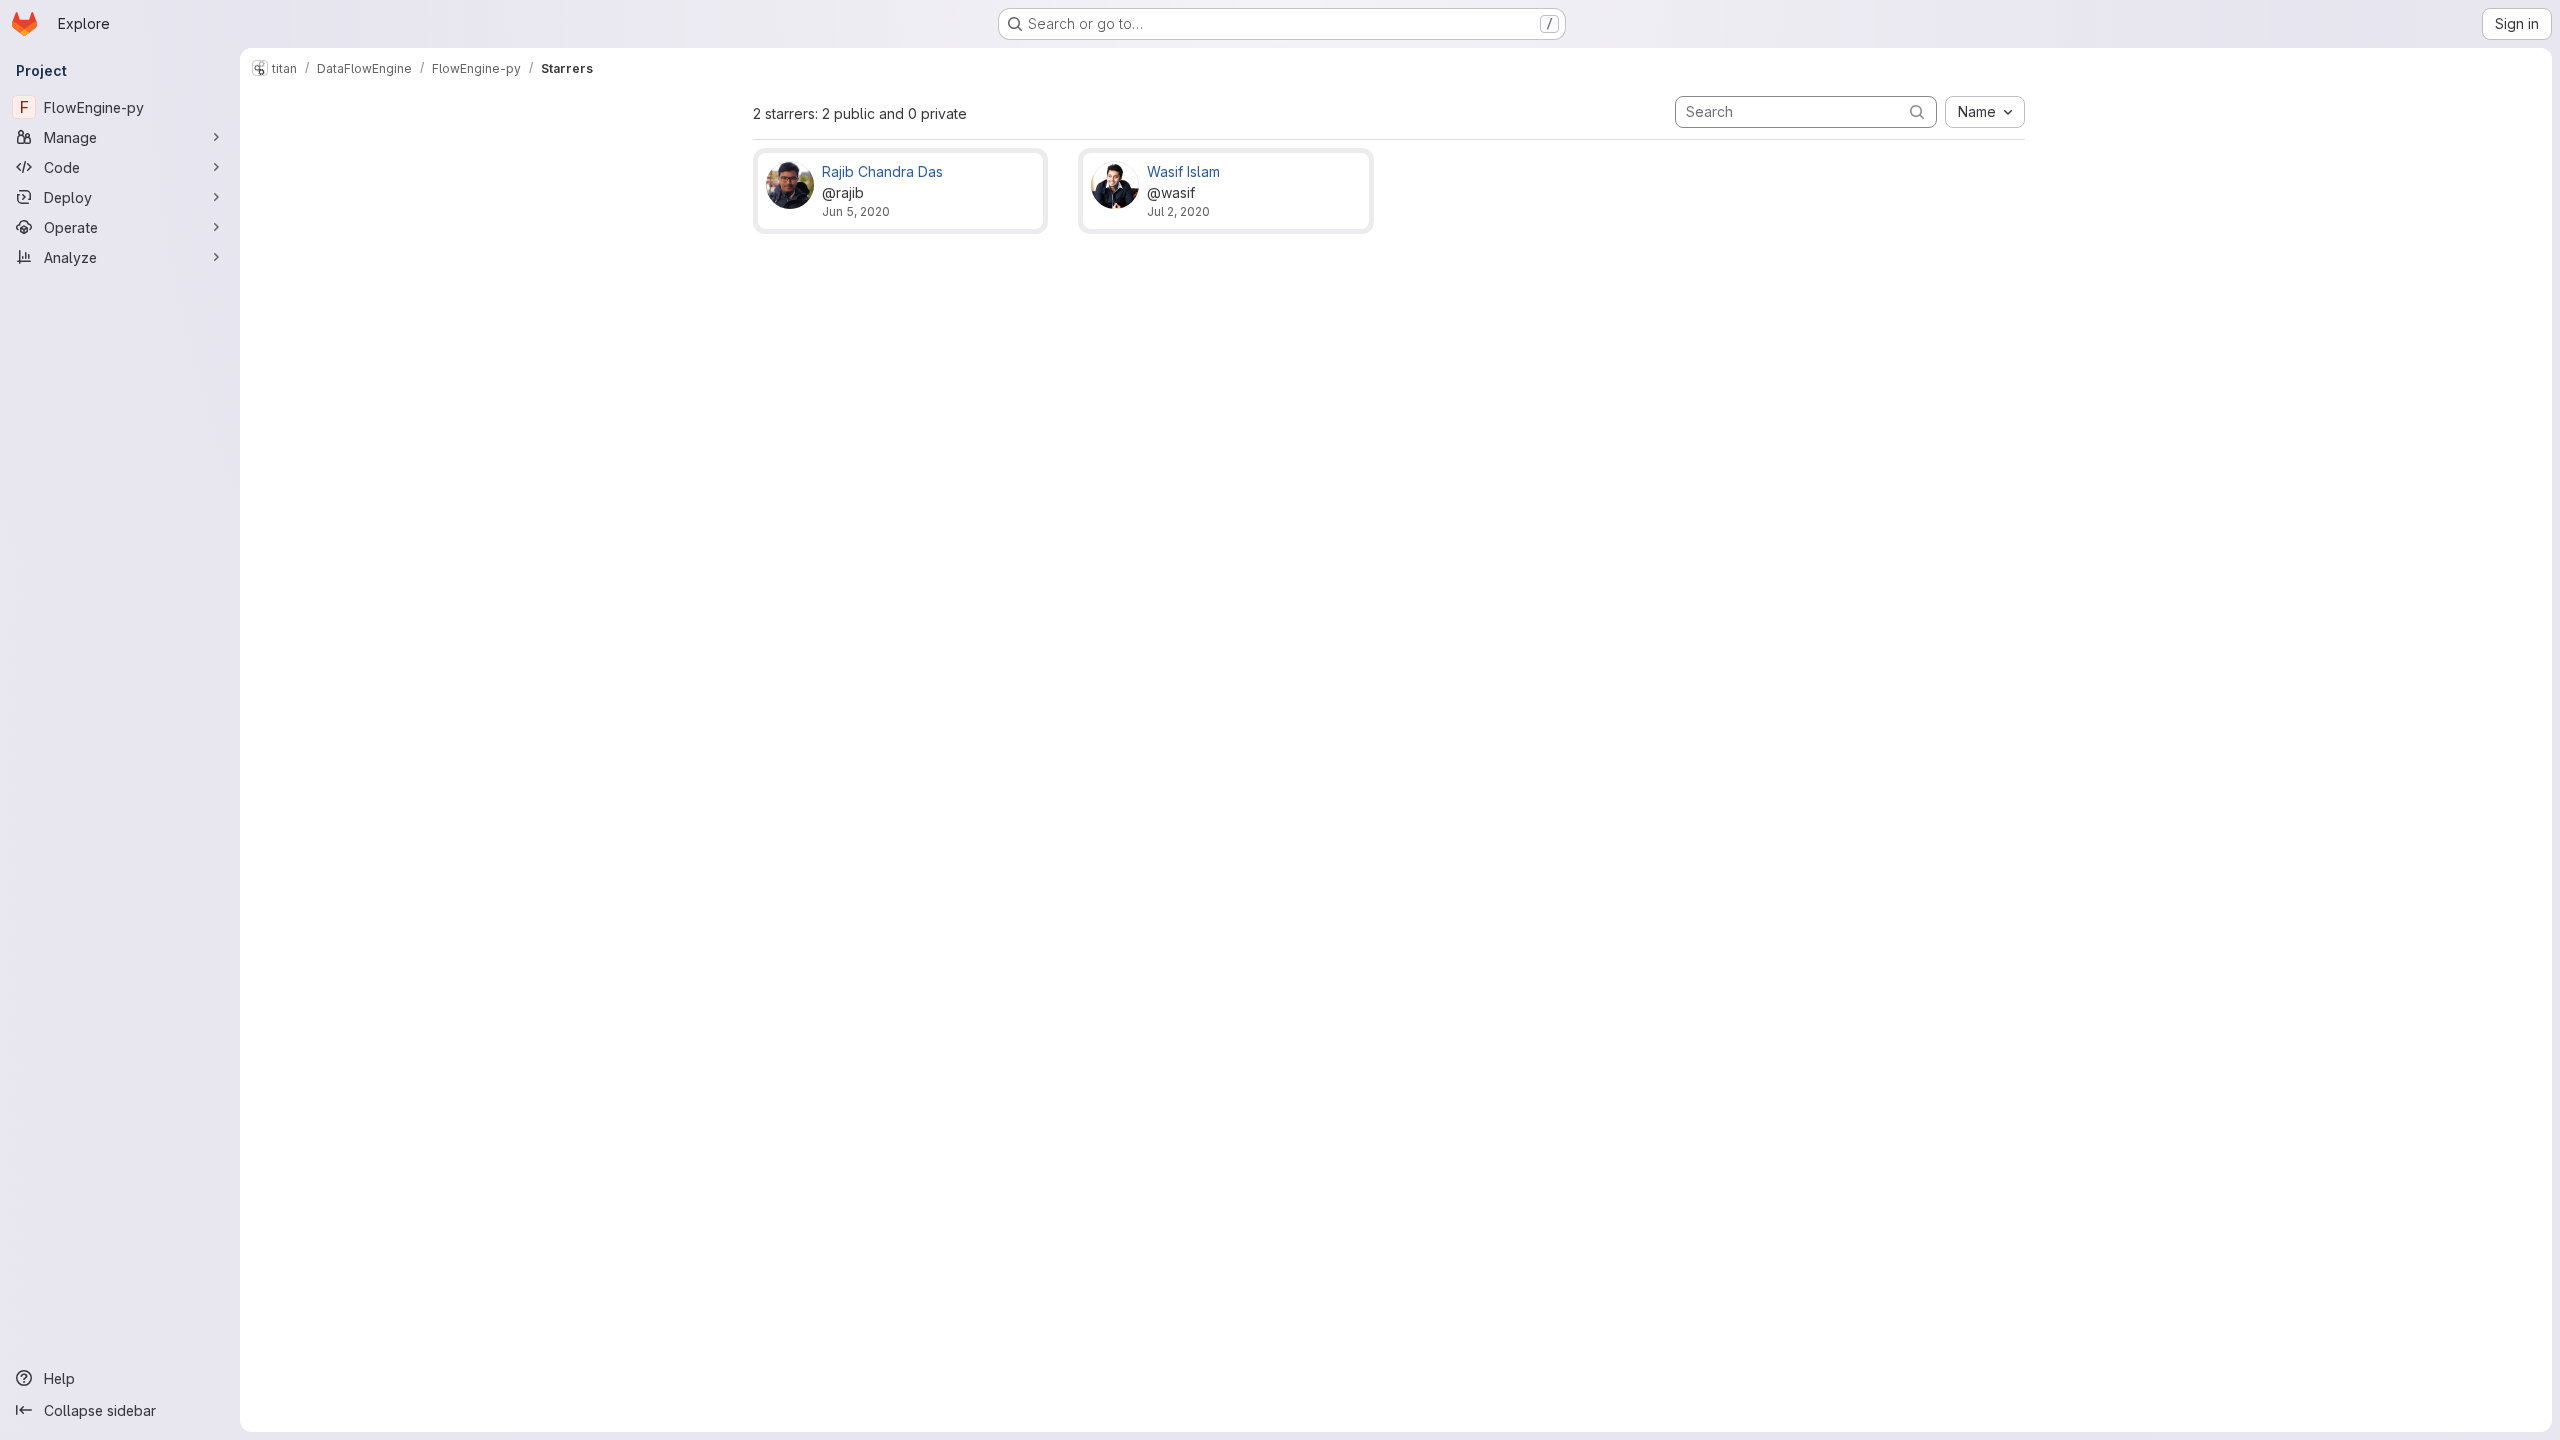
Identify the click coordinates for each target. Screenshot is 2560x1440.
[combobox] (1985, 112)
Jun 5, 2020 (856, 211)
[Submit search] (1917, 111)
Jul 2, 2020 (1178, 211)
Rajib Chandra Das (882, 171)
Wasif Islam (1183, 171)
